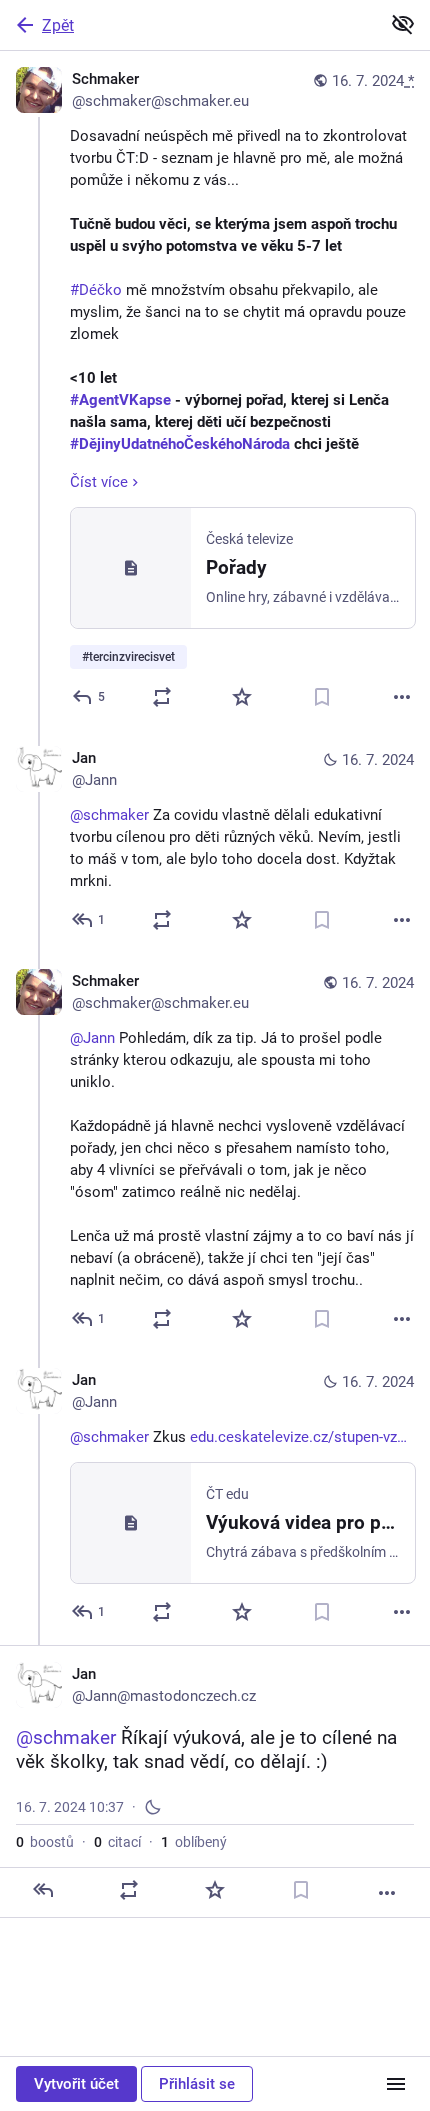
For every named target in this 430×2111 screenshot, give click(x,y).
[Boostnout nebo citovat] (162, 697)
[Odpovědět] (43, 1890)
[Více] (402, 697)
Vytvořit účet (76, 2084)
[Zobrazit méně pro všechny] (403, 24)
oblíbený (194, 1842)
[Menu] (396, 2084)
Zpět (58, 25)
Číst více (99, 482)
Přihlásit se (197, 2084)
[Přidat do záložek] (322, 697)
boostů (45, 1842)
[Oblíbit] (242, 697)
